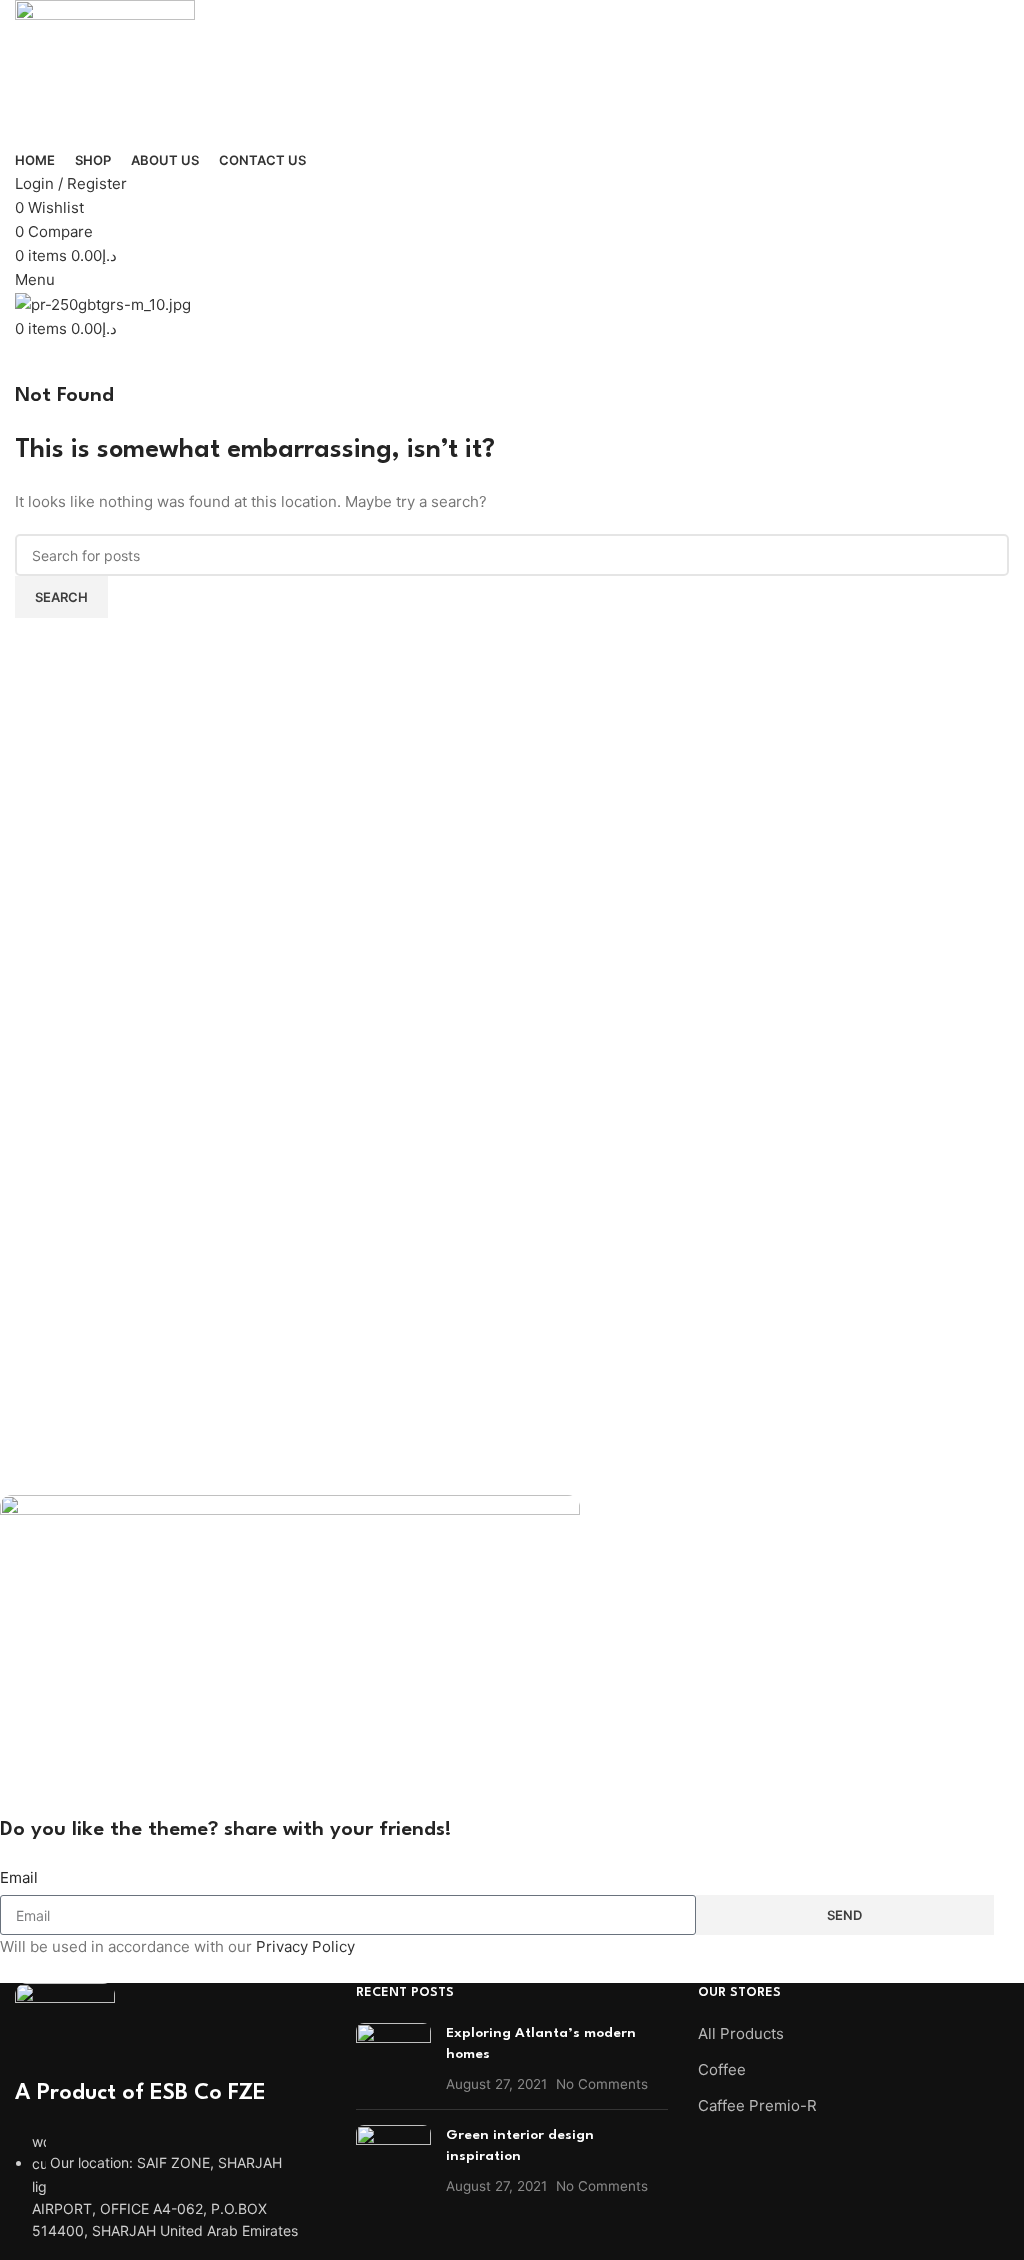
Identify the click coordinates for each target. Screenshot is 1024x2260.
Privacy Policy (305, 1946)
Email (19, 1877)
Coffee (722, 2069)
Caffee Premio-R (757, 2105)
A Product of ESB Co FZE (140, 2093)
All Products (741, 2033)
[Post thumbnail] (393, 2058)
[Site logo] (105, 72)
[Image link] (65, 2028)
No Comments (602, 2084)
